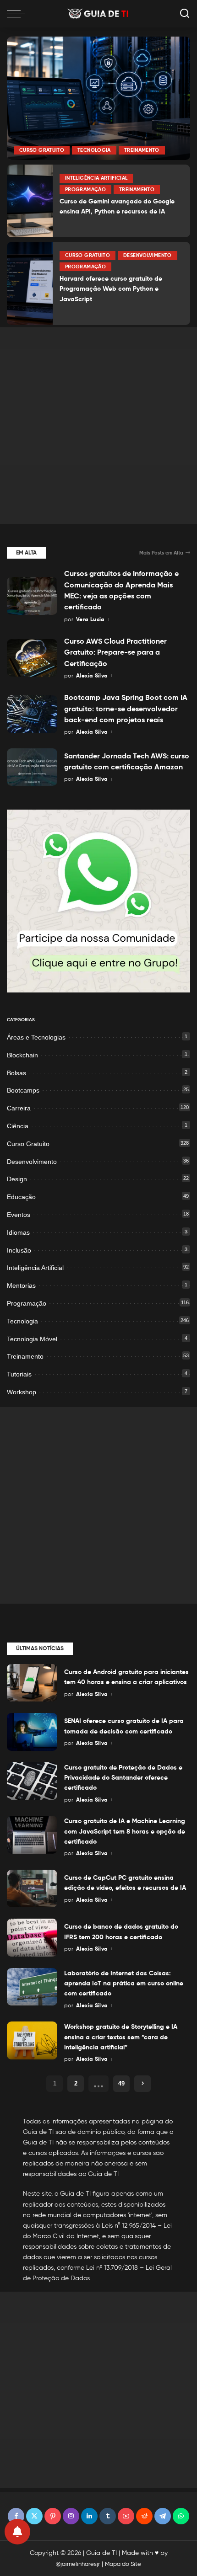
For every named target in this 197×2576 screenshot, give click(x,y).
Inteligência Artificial (96, 178)
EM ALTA (26, 552)
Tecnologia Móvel (32, 1339)
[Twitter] (34, 2516)
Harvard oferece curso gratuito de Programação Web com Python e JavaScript (111, 289)
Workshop (22, 1392)
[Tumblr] (108, 2516)
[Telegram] (163, 2516)
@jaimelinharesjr (78, 2564)
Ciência (18, 1126)
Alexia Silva (92, 675)
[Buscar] (185, 14)
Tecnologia (94, 150)
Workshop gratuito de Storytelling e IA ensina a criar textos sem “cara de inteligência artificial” (121, 2037)
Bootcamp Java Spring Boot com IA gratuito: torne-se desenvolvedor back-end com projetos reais (126, 709)
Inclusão (19, 1250)
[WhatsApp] (181, 2516)
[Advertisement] (98, 426)
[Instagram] (71, 2516)
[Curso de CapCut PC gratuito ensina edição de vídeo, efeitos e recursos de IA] (32, 1889)
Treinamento (142, 150)
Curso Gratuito (42, 150)
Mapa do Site (123, 2564)
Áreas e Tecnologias (36, 1037)
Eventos (19, 1215)
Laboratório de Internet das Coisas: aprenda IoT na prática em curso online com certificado (124, 1983)
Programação (85, 189)
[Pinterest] (53, 2516)
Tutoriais (19, 1374)
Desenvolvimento (147, 255)
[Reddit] (144, 2516)
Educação (21, 1197)
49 (121, 2083)
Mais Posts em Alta (161, 553)
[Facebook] (16, 2516)
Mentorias (21, 1285)
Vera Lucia (90, 619)
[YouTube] (126, 2516)
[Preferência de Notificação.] (17, 2532)
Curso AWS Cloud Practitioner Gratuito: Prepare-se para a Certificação (115, 652)
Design (17, 1179)
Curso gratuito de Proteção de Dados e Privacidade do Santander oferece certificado (123, 1778)
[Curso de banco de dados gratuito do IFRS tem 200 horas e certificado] (32, 1938)
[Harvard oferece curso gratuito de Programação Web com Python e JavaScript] (30, 283)
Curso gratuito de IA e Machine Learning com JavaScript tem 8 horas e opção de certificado (125, 1831)
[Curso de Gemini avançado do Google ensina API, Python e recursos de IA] (30, 201)
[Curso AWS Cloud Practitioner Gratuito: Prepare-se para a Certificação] (32, 658)
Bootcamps (23, 1090)
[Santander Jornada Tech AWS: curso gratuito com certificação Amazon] (32, 767)
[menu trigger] (18, 14)
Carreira (19, 1108)
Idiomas (18, 1232)
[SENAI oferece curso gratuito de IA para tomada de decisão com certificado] (32, 1732)
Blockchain (22, 1055)
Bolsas (16, 1073)
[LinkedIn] (89, 2516)
